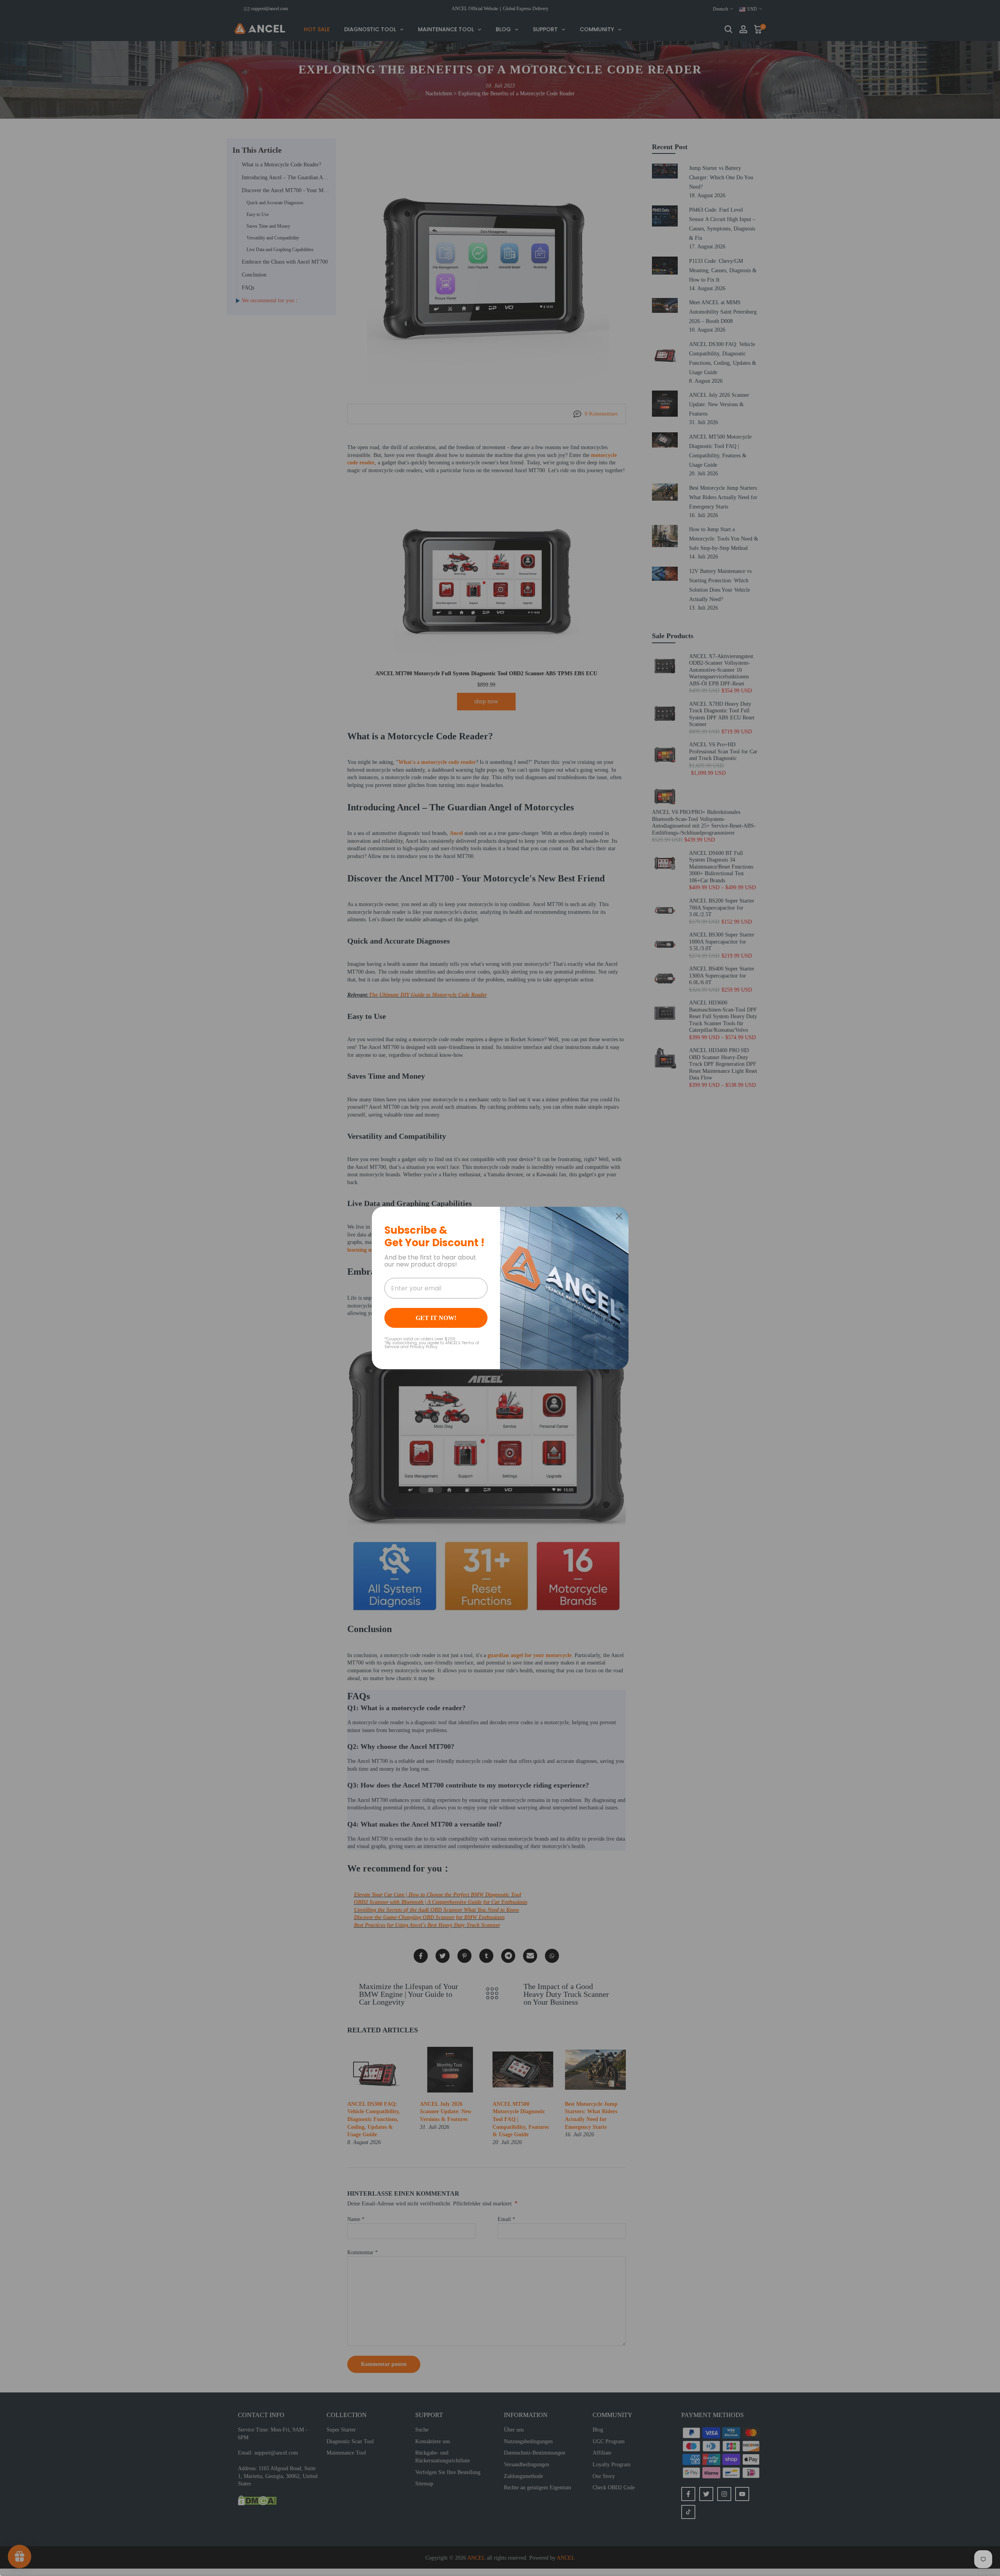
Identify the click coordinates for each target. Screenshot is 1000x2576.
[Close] (619, 1216)
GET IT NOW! (436, 1318)
